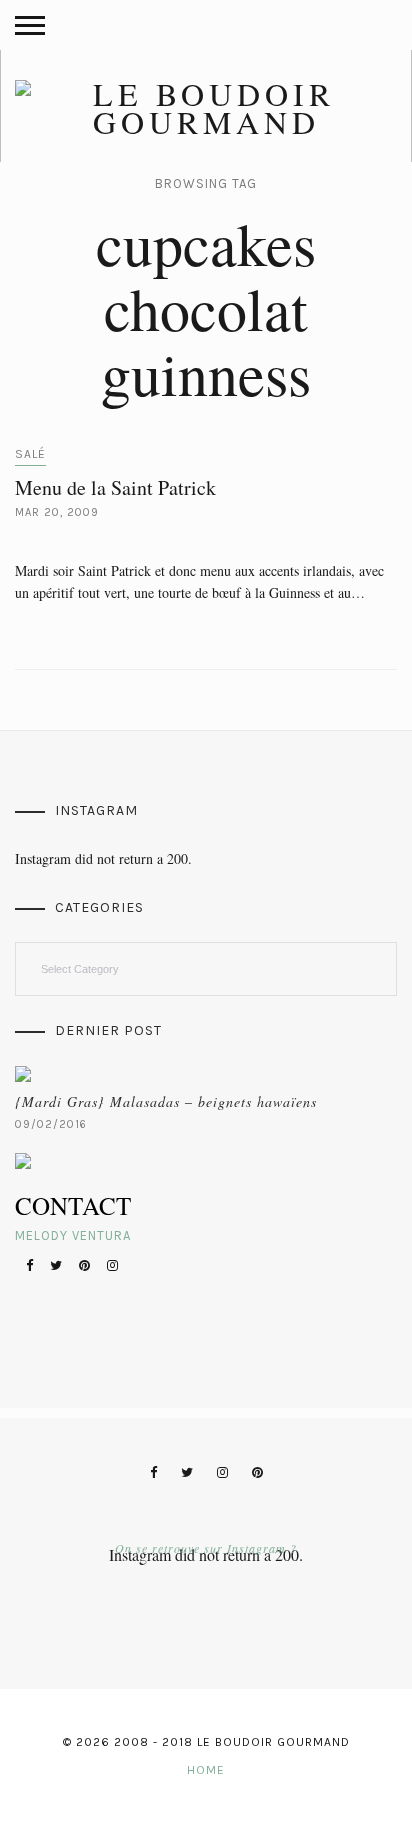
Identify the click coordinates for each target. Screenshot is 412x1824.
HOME (206, 1770)
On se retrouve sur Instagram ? (206, 1548)
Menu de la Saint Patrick (115, 487)
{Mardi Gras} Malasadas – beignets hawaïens (166, 1101)
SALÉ (30, 454)
